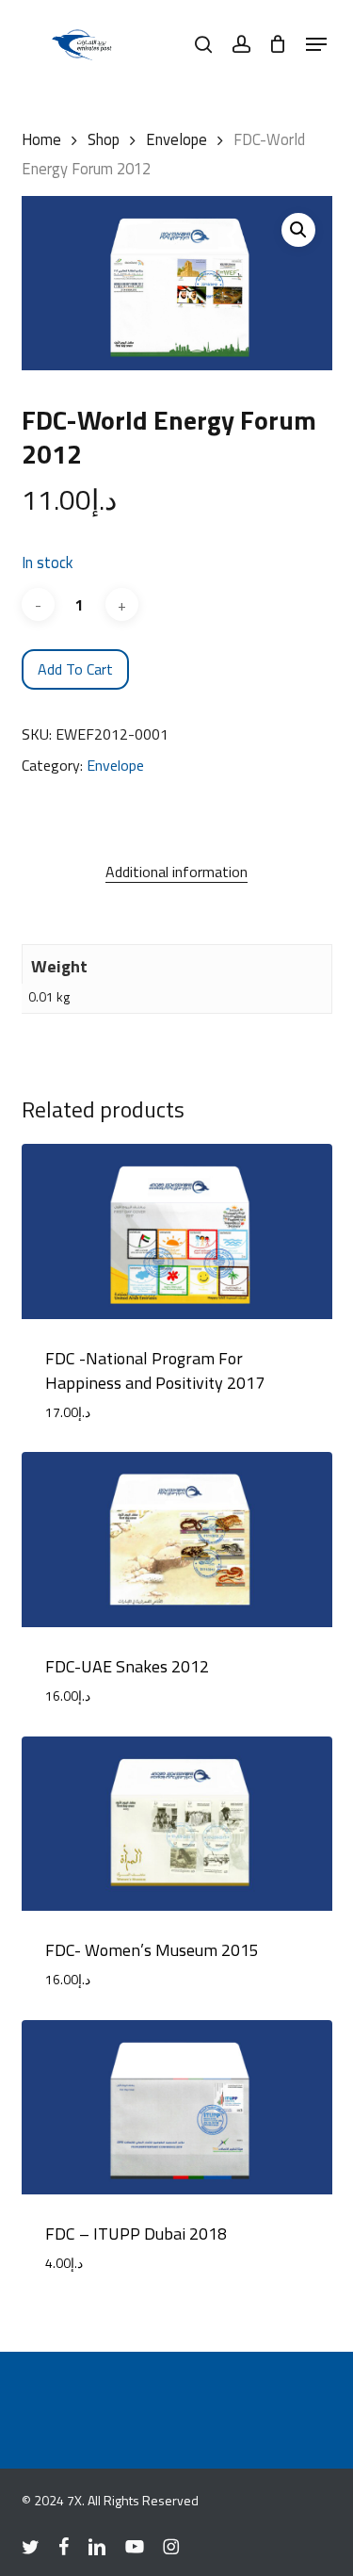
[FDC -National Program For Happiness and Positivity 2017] (177, 1231)
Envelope (176, 139)
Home (41, 139)
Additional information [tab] (176, 872)
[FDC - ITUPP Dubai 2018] (177, 2108)
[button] (316, 44)
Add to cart (75, 669)
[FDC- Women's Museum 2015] (177, 1824)
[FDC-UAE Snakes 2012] (177, 1540)
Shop (104, 139)
